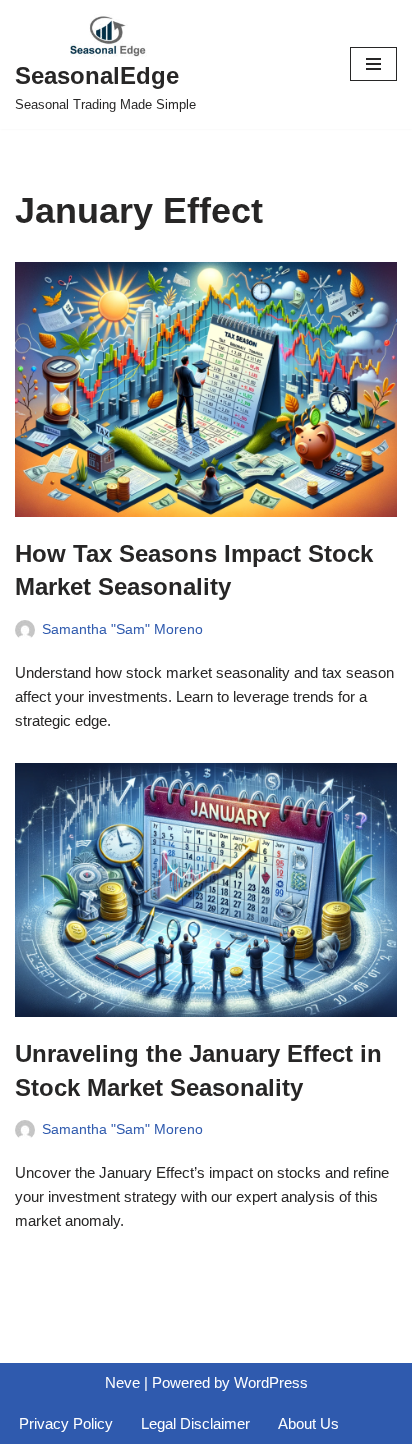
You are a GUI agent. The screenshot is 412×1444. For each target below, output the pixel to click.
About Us (308, 1423)
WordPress (271, 1382)
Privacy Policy (66, 1423)
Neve (122, 1382)
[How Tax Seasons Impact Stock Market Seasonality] (206, 389)
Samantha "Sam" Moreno (122, 629)
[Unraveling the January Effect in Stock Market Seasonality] (206, 890)
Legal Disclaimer (195, 1423)
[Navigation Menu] (373, 64)
